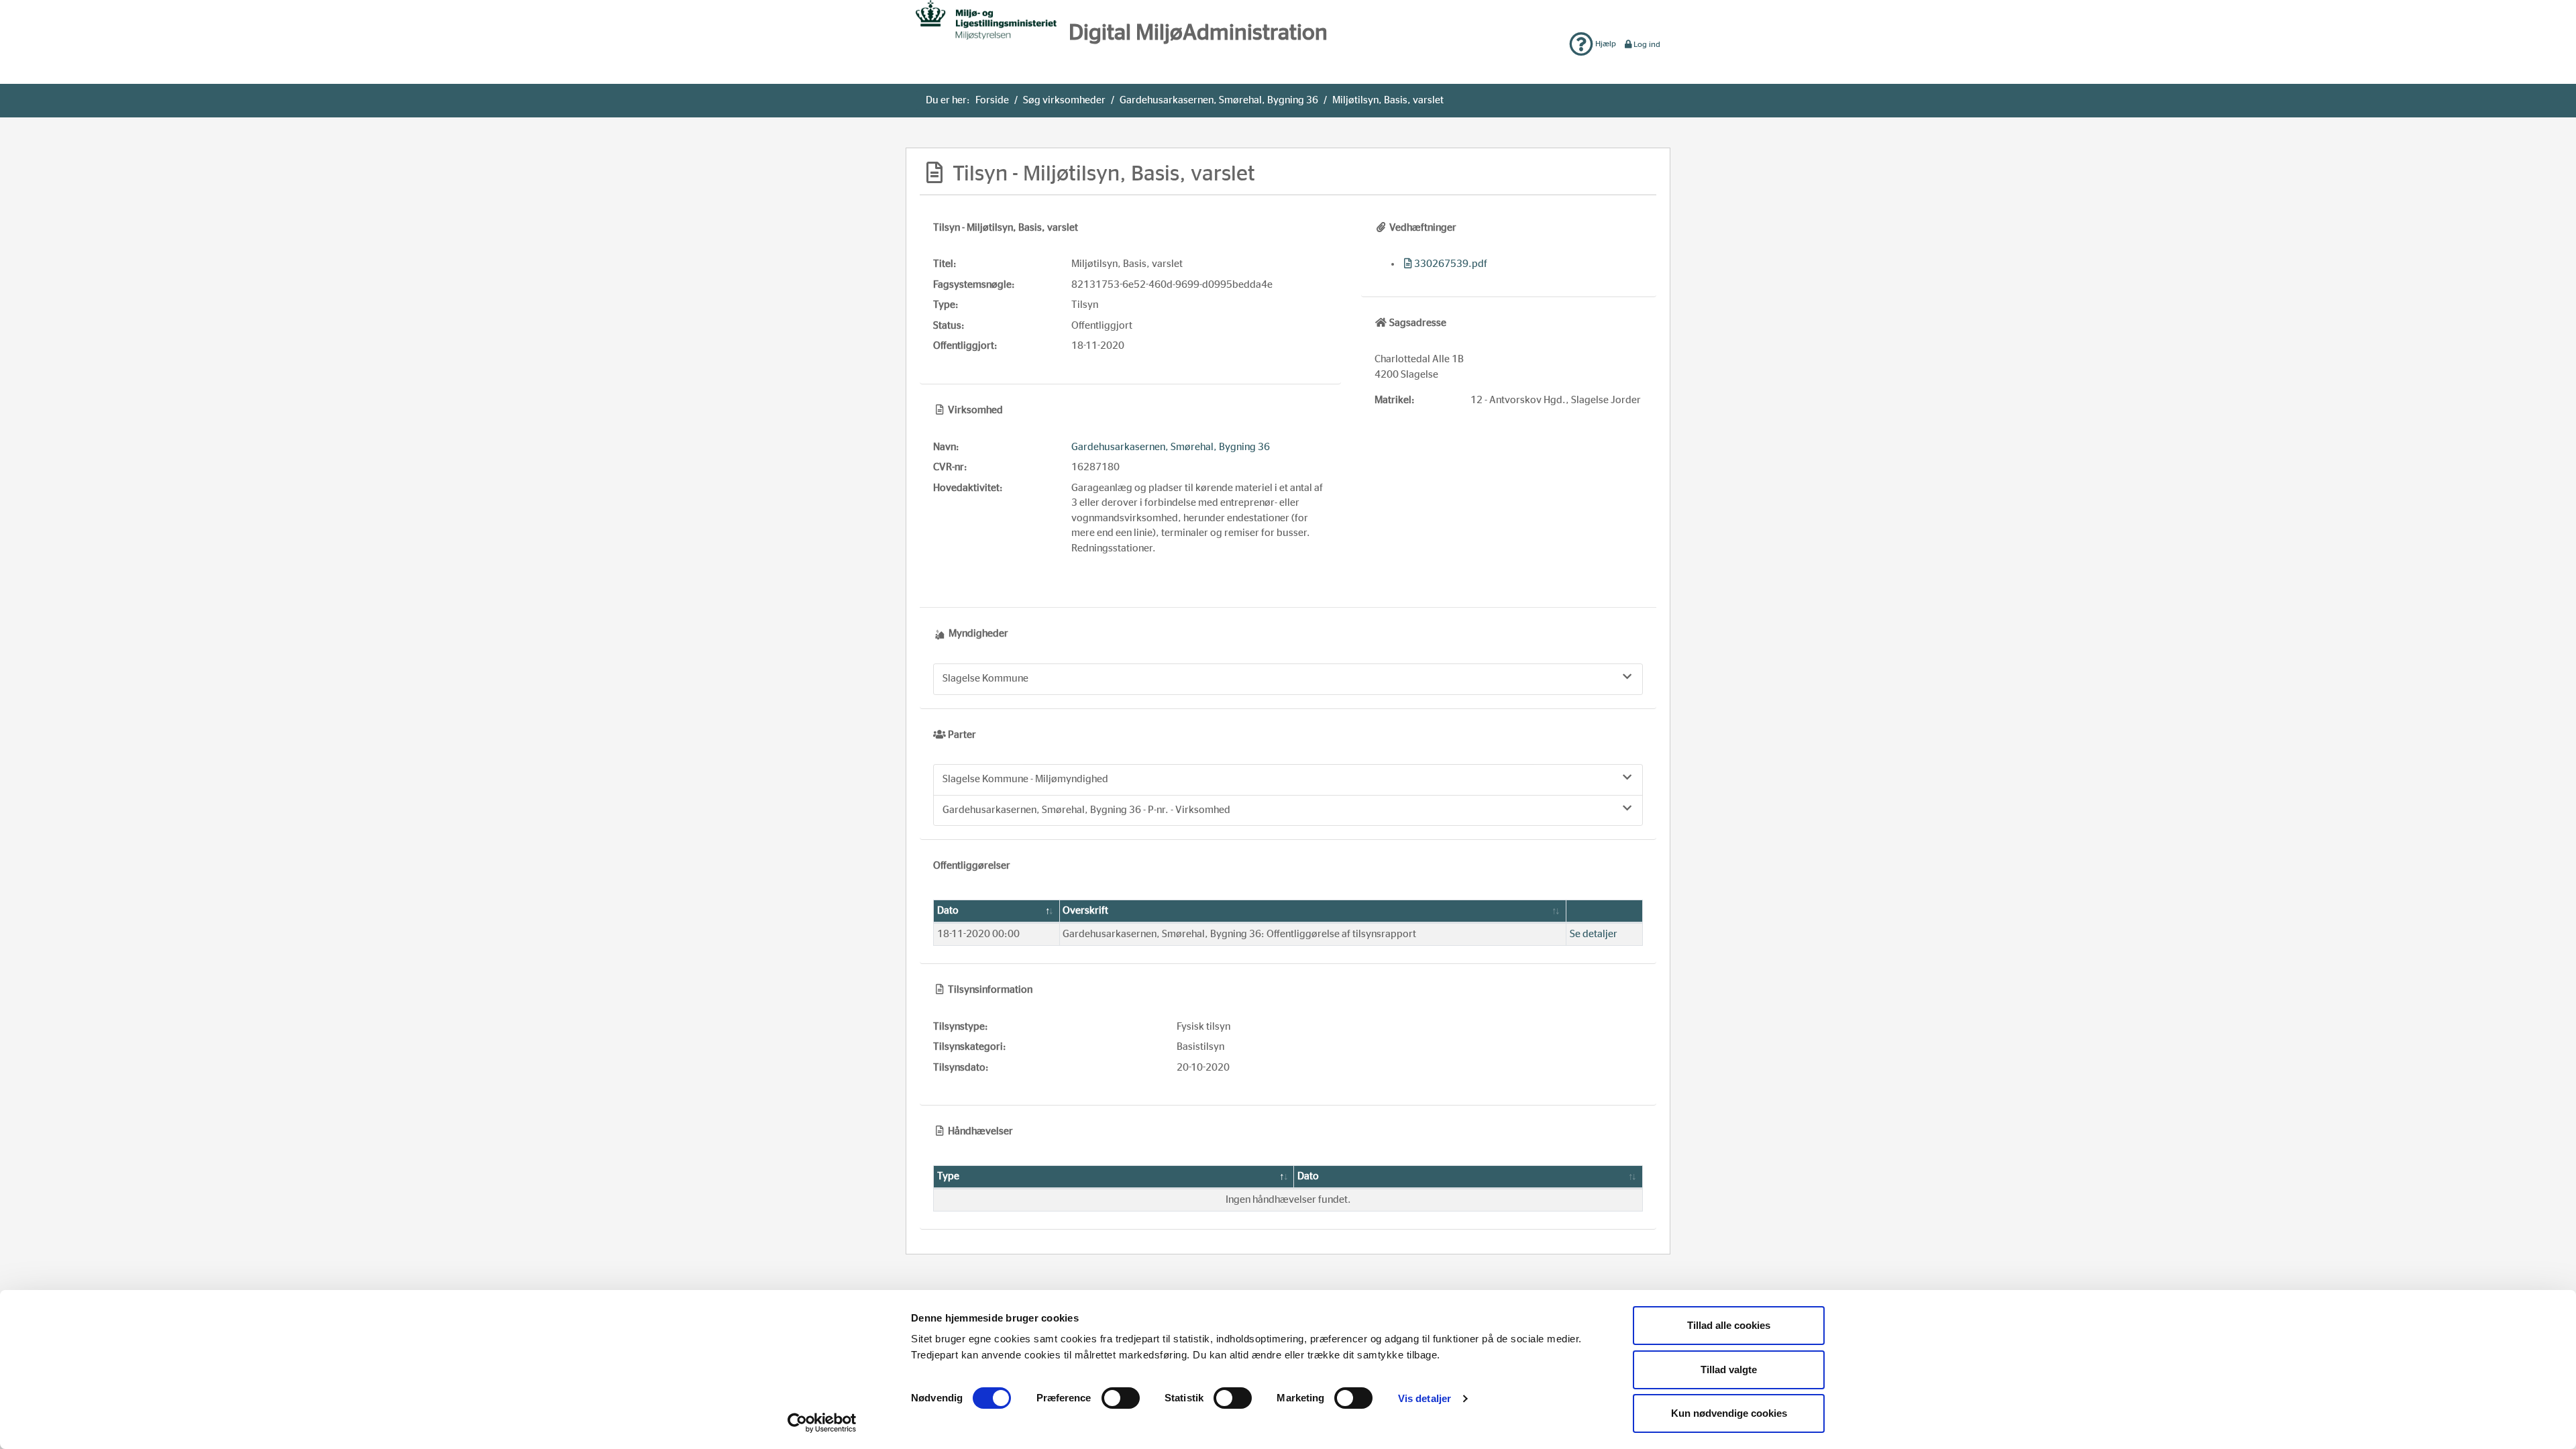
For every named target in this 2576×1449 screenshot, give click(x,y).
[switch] (1121, 1398)
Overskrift (1085, 911)
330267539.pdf (1451, 264)
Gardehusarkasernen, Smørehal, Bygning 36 (1219, 100)
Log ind (1647, 44)
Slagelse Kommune (985, 679)
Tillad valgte (1729, 1370)
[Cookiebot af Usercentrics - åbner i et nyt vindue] (822, 1423)
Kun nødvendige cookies (1729, 1413)
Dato (948, 911)
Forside (992, 100)
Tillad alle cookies (1729, 1325)
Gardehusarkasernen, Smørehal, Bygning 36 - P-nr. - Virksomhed (1086, 810)
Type (948, 1176)
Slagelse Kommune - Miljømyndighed (1025, 779)
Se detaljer (1594, 934)
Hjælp (1605, 44)
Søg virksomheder (1064, 100)
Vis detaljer (1425, 1398)
